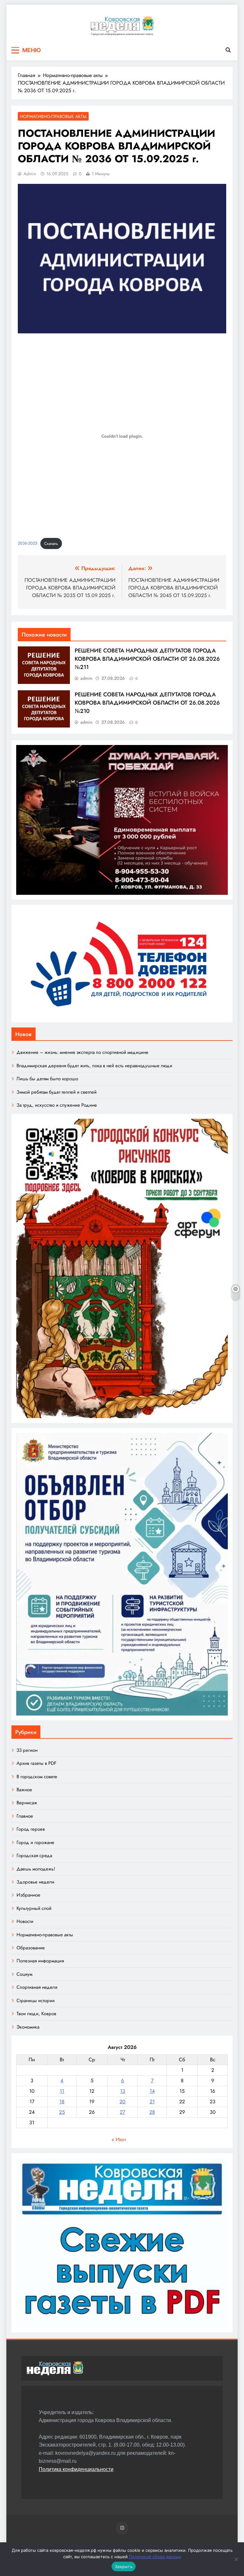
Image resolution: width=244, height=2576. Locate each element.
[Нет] (236, 2559)
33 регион (27, 1750)
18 (62, 2102)
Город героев (31, 1829)
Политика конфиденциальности (76, 2469)
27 (122, 2112)
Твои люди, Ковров (36, 2014)
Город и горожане (35, 1842)
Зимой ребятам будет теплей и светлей (57, 1092)
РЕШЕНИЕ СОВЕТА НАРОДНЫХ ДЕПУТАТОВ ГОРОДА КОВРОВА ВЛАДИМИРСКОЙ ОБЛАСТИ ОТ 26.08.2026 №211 (147, 659)
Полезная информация (40, 1961)
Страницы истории (36, 2001)
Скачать (51, 543)
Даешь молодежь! (36, 1869)
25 (62, 2112)
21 (152, 2102)
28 (152, 2112)
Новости (25, 1921)
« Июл (119, 2139)
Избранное (28, 1895)
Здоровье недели (35, 1882)
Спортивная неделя (37, 1987)
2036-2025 (27, 543)
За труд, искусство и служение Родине (57, 1105)
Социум (24, 1974)
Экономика (28, 2027)
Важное (24, 1790)
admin (30, 174)
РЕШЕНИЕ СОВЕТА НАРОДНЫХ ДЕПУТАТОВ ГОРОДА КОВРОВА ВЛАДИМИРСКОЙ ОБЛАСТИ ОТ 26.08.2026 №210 (147, 703)
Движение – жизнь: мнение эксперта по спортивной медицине (82, 1052)
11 (62, 2091)
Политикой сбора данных (155, 2557)
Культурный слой (34, 1908)
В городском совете (37, 1777)
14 (152, 2091)
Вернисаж (27, 1803)
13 (123, 2091)
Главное (25, 1816)
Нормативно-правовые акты (53, 116)
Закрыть (124, 2566)
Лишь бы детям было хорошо (47, 1079)
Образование (31, 1948)
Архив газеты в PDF (36, 1763)
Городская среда (34, 1855)
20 (122, 2102)
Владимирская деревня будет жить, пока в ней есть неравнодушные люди (94, 1066)
